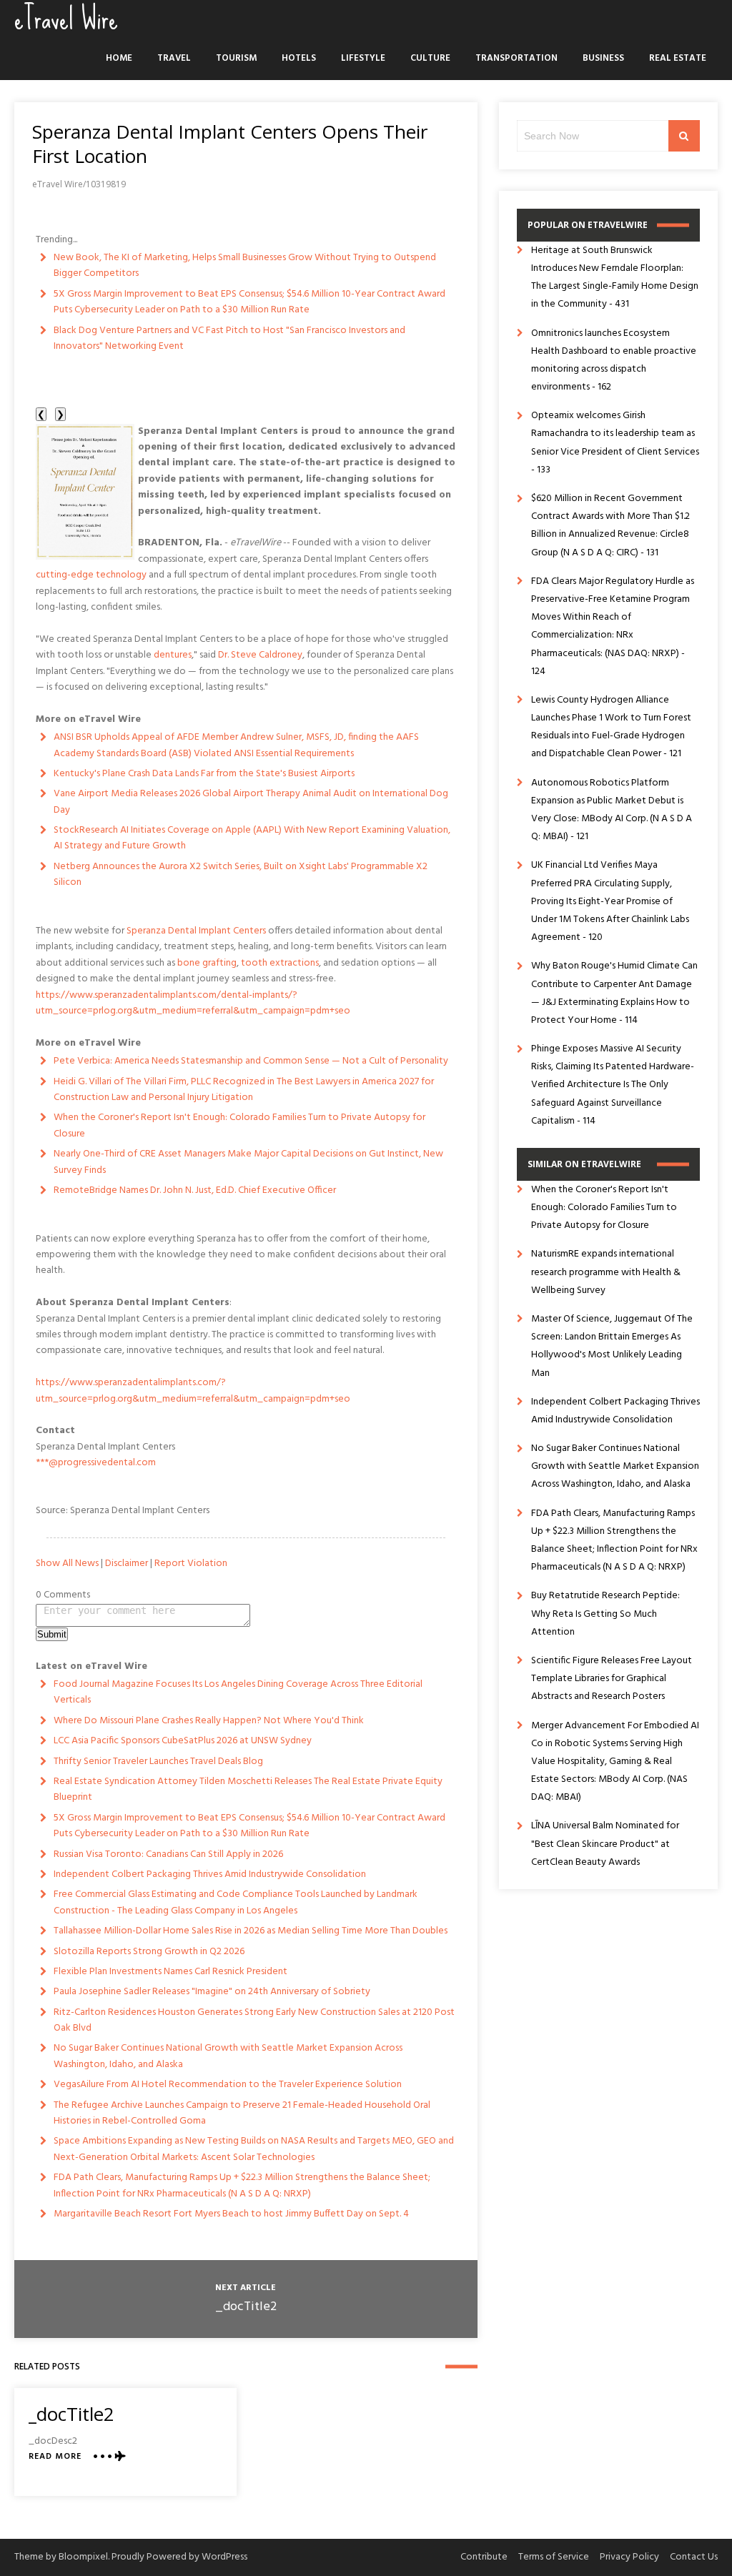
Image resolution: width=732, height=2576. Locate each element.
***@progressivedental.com (96, 1463)
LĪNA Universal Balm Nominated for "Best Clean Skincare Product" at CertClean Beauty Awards (605, 1844)
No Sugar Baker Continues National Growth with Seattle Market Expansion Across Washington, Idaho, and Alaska (228, 2056)
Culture (430, 58)
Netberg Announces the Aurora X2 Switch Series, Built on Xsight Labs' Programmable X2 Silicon (241, 875)
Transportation (516, 58)
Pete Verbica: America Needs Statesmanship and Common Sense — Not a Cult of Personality (251, 1061)
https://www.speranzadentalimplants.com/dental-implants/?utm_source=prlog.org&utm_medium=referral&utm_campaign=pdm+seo (193, 1003)
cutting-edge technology (91, 575)
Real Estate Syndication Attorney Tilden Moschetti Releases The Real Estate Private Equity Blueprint (248, 1789)
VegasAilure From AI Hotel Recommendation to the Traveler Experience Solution (228, 2085)
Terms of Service (554, 2557)
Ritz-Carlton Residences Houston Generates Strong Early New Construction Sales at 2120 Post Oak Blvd (254, 2020)
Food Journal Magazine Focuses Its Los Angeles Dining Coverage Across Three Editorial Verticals (238, 1692)
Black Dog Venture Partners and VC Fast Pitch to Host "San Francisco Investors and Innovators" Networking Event (229, 338)
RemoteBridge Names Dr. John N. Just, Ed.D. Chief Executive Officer (195, 1190)
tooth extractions (280, 963)
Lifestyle (363, 58)
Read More (55, 2457)
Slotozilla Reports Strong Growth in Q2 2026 (149, 1952)
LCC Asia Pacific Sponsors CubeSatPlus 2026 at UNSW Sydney (183, 1741)
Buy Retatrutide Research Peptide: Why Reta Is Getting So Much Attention (605, 1614)
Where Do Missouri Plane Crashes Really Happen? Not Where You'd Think (209, 1721)
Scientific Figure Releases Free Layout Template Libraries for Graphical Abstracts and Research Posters (612, 1679)
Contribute (484, 2557)
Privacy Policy (629, 2557)
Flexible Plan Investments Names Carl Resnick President (170, 1972)
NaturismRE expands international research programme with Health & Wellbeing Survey (606, 1272)
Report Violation (191, 1564)
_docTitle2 (246, 2307)
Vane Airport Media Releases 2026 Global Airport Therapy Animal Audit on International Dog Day (251, 802)
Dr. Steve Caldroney (260, 655)
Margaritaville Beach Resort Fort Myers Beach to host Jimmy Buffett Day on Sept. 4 (231, 2214)
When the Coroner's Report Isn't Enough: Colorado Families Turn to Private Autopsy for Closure (239, 1125)
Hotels (299, 58)
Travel (174, 58)
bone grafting (207, 963)
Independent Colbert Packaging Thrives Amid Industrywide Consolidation (210, 1874)
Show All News (67, 1564)
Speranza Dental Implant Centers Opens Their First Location (230, 144)
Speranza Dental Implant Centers (196, 931)
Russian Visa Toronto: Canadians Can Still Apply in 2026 (168, 1854)
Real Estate (678, 58)
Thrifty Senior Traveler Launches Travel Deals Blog (158, 1762)
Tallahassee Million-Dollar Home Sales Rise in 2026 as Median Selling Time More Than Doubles (251, 1931)
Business (603, 58)
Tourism (236, 58)
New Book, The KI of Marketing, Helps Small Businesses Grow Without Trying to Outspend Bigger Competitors (245, 266)
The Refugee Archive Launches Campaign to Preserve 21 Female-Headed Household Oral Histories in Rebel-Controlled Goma (242, 2113)
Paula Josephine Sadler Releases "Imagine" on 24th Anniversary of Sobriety (212, 1992)
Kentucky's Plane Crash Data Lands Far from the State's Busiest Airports (204, 774)
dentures (173, 655)
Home (119, 58)
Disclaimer (127, 1564)
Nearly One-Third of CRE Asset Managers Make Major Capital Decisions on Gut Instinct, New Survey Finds (248, 1162)
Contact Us (694, 2557)
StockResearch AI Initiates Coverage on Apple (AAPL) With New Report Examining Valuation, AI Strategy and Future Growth (252, 838)
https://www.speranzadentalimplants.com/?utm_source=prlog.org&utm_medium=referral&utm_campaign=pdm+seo (193, 1391)
